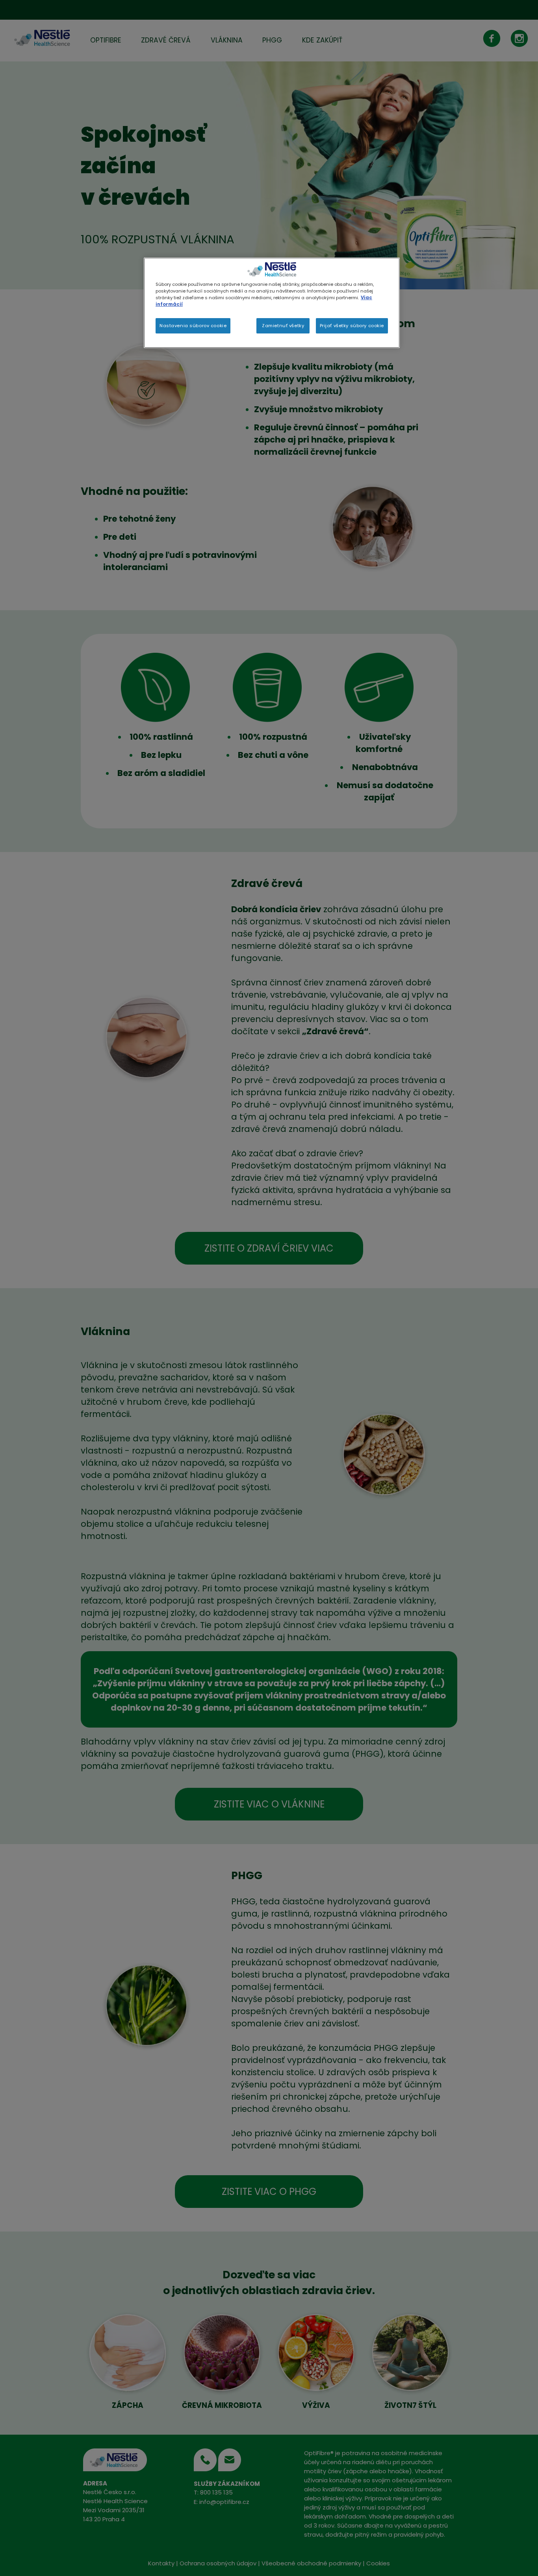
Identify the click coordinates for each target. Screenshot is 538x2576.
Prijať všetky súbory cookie (352, 326)
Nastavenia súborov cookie (193, 326)
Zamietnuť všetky (283, 326)
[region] (272, 303)
